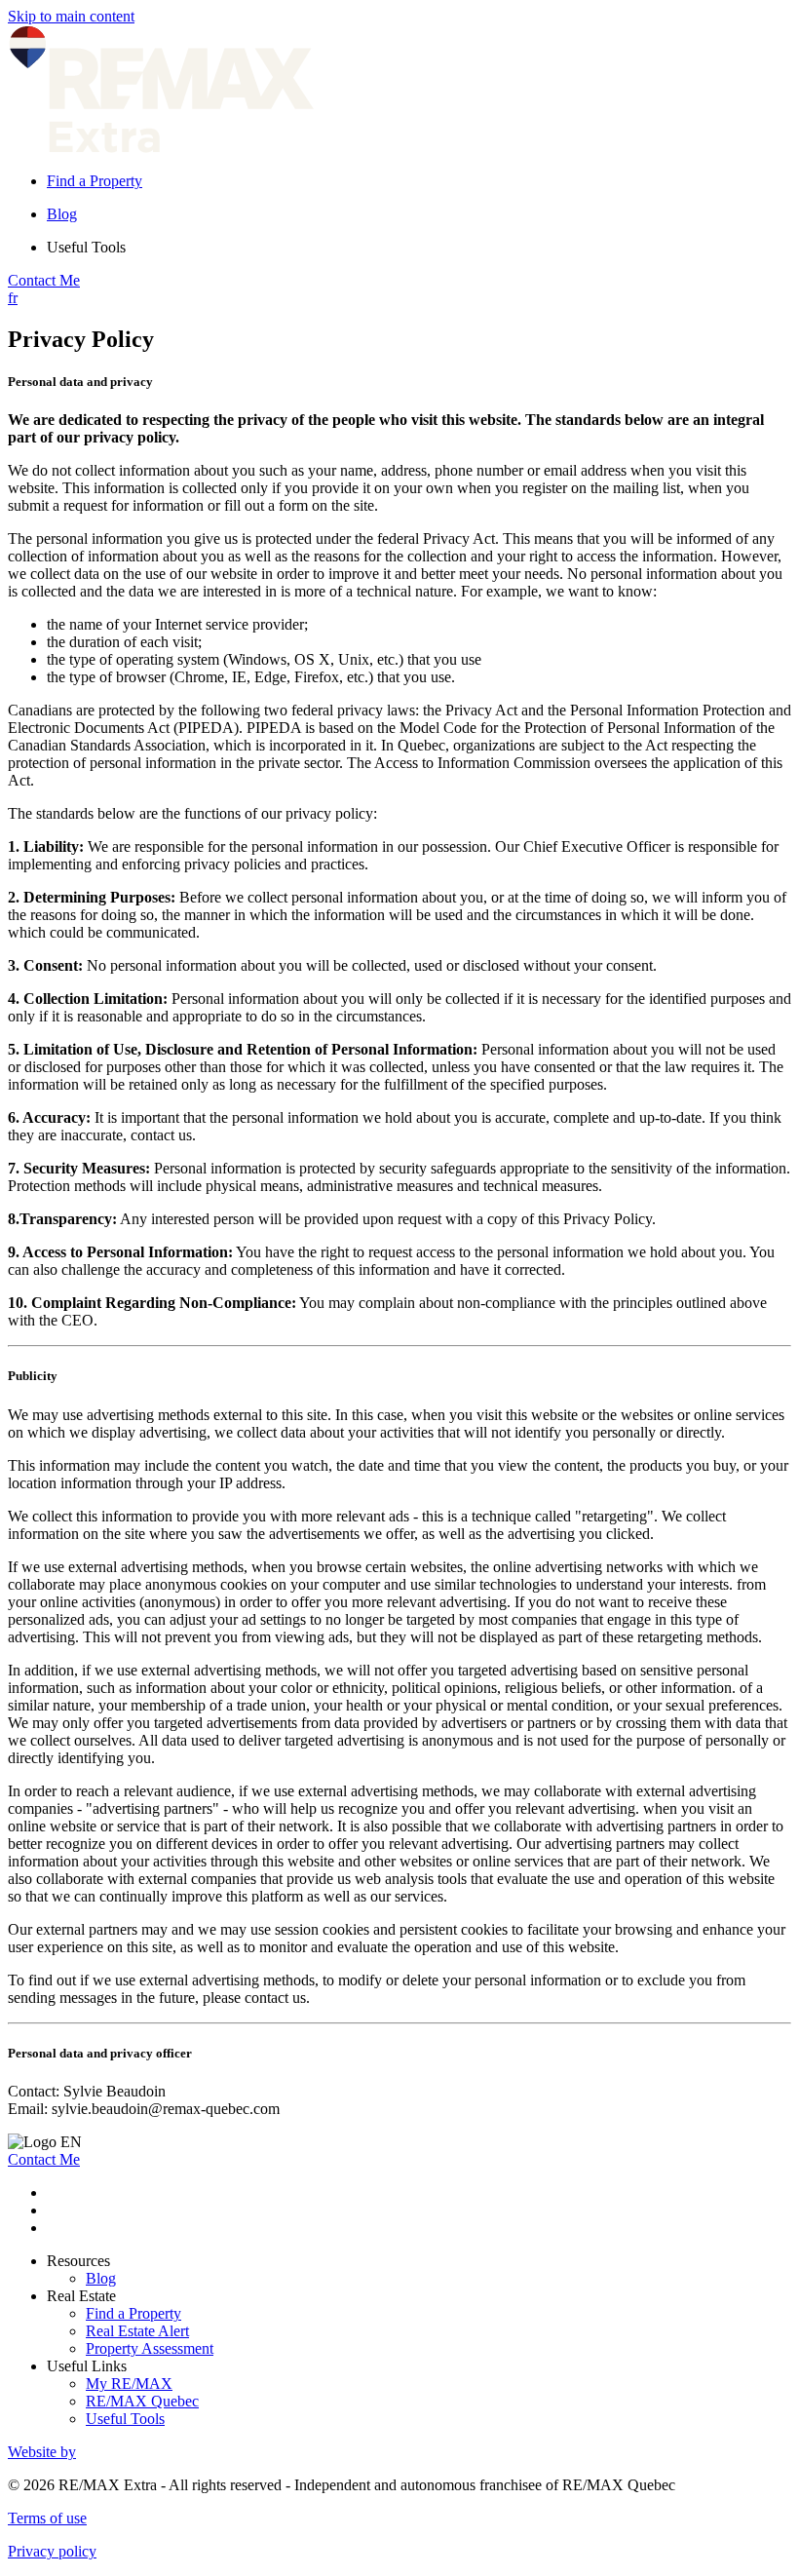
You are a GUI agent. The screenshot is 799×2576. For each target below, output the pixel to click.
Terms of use (47, 2518)
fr (13, 298)
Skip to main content (71, 16)
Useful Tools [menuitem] (86, 247)
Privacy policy (52, 2551)
